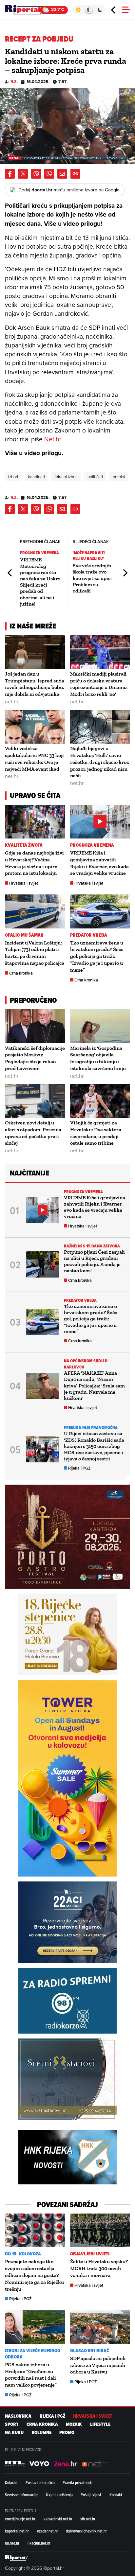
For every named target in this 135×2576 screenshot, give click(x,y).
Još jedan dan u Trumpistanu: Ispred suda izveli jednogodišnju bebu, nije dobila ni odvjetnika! (35, 684)
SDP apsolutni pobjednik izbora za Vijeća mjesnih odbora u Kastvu (98, 2365)
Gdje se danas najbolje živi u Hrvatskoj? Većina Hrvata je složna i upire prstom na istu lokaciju (34, 863)
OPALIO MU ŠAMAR (24, 935)
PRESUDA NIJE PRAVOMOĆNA (91, 1428)
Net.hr (52, 439)
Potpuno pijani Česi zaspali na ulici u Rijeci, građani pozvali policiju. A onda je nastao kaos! (94, 1261)
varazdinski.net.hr (58, 2519)
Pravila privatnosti (77, 2482)
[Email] (62, 174)
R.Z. (14, 82)
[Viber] (36, 174)
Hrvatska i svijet (24, 883)
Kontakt (116, 2495)
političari (95, 477)
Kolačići (11, 2482)
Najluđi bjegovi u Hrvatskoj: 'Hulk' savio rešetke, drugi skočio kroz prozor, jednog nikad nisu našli (100, 762)
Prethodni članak (10, 573)
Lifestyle (100, 2424)
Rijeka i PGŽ (79, 1468)
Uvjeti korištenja (59, 2495)
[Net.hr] (15, 2463)
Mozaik (74, 2424)
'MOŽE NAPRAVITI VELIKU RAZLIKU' (89, 556)
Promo (67, 2433)
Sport (12, 2424)
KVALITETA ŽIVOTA (24, 845)
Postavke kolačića (40, 2482)
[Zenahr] (66, 2463)
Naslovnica (18, 2416)
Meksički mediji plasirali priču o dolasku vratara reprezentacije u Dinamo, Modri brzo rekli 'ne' (99, 684)
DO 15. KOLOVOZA (23, 2254)
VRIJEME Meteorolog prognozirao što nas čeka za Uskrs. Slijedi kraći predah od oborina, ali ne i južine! (41, 582)
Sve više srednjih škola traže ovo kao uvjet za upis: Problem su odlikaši (92, 578)
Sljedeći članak (125, 573)
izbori (13, 477)
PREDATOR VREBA (89, 935)
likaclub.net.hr (39, 2543)
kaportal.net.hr (17, 2531)
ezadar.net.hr (48, 2531)
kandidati (36, 477)
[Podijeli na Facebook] (10, 174)
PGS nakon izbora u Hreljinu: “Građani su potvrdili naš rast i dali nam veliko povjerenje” (31, 2375)
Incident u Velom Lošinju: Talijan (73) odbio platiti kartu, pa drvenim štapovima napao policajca (35, 953)
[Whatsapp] (49, 174)
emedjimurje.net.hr (20, 2519)
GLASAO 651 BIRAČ (90, 2351)
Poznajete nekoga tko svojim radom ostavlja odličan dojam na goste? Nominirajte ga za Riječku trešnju (34, 2275)
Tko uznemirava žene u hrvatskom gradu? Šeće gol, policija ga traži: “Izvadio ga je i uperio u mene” (97, 956)
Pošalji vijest (91, 2495)
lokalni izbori (66, 477)
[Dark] (100, 10)
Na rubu (14, 2433)
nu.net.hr (12, 2543)
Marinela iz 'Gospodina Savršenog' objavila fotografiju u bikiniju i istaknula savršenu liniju (98, 1058)
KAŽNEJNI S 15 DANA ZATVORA (92, 1246)
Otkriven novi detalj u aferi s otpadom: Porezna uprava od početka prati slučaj (33, 1133)
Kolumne (42, 2433)
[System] (89, 10)
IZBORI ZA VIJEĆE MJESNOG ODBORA (33, 2354)
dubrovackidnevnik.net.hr (86, 2531)
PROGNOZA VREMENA (40, 553)
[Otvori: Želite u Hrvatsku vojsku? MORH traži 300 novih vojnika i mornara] (100, 2230)
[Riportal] (25, 10)
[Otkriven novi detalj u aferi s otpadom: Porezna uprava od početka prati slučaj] (35, 1101)
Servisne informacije (21, 2495)
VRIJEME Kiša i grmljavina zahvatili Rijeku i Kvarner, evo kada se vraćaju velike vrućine (99, 863)
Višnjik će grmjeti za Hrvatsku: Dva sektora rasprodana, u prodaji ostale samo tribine (96, 1133)
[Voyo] (39, 2463)
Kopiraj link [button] (75, 174)
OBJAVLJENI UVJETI (90, 2254)
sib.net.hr (88, 2519)
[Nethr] (95, 2463)
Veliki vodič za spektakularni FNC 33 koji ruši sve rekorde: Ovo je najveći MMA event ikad (34, 759)
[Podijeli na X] (23, 174)
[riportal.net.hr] (16, 2558)
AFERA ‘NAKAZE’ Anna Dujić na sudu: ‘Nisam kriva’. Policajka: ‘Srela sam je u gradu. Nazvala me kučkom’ (94, 1385)
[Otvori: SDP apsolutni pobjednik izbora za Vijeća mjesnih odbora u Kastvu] (100, 2327)
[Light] (78, 10)
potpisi (119, 477)
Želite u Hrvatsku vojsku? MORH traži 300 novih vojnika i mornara (99, 2268)
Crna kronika (21, 973)
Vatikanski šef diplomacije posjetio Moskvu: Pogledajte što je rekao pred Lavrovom (35, 1058)
